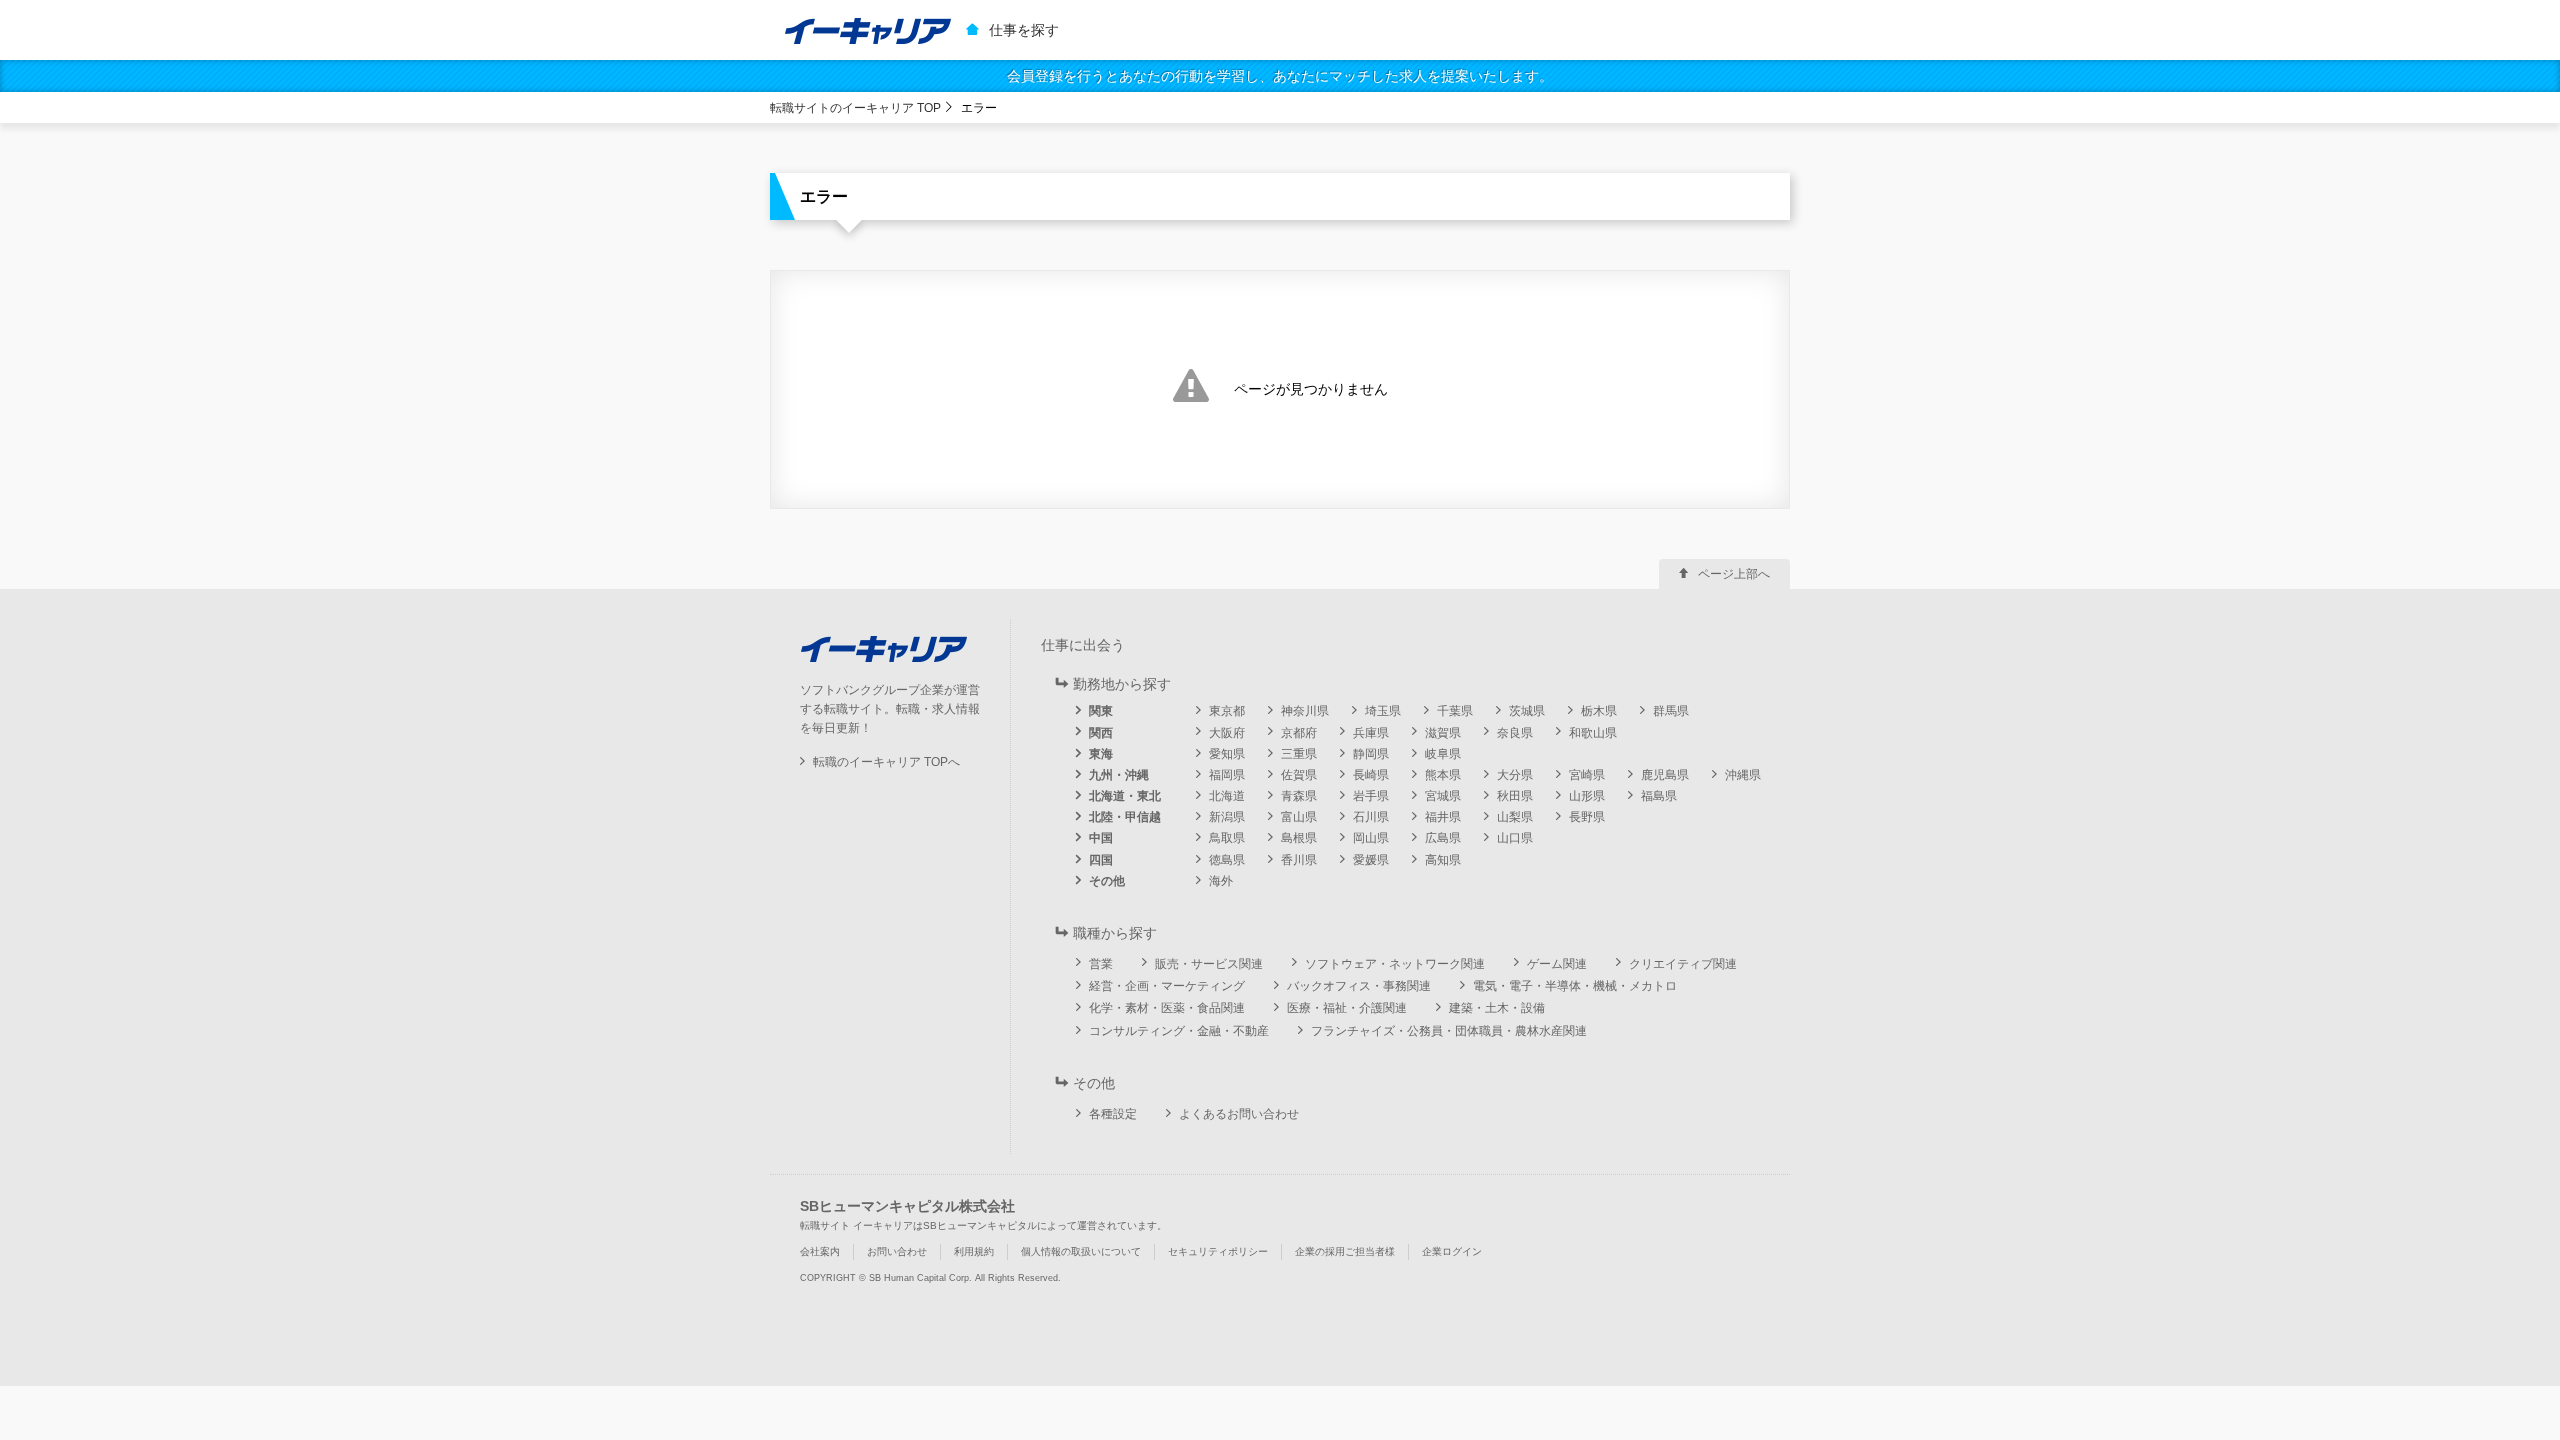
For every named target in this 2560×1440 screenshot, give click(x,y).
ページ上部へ (1734, 574)
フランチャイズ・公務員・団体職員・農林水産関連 (1449, 1031)
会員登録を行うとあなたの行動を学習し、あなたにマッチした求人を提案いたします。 (1280, 76)
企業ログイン (1452, 1251)
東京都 (1227, 711)
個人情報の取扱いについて (1081, 1251)
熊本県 (1443, 775)
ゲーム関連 (1557, 964)
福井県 (1443, 817)
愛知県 (1227, 754)
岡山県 (1371, 838)
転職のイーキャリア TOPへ (886, 762)
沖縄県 (1743, 775)
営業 (1101, 964)
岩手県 (1371, 796)
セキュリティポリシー (1218, 1251)
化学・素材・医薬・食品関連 (1167, 1008)
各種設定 (1113, 1114)
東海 (1101, 754)
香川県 (1299, 860)
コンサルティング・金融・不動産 (1179, 1031)
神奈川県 (1305, 711)
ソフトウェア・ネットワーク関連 (1395, 964)
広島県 (1443, 838)
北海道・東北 (1125, 796)
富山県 (1299, 817)
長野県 (1587, 817)
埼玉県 (1383, 711)
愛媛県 (1371, 860)
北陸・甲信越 (1125, 817)
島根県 (1299, 838)
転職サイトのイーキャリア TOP (855, 108)
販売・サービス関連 (1209, 964)
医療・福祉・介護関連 (1347, 1008)
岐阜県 (1443, 754)
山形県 (1587, 796)
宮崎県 (1587, 775)
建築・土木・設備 (1497, 1008)
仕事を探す (1024, 30)
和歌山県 (1593, 733)
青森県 (1299, 796)
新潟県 (1227, 817)
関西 (1101, 733)
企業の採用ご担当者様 (1345, 1251)
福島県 (1659, 796)
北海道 (1227, 796)
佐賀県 (1299, 775)
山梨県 (1515, 817)
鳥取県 (1227, 838)
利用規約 (974, 1251)
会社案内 (820, 1251)
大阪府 (1227, 733)
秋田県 (1515, 796)
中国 (1101, 838)
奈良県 (1515, 733)
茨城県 (1527, 711)
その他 (1107, 881)
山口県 (1515, 838)
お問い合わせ (897, 1251)
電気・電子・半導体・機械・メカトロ (1575, 986)
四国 (1101, 860)
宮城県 (1443, 796)
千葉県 (1455, 711)
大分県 (1515, 775)
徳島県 (1227, 860)
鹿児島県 (1665, 775)
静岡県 (1371, 754)
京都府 (1299, 733)
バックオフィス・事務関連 (1359, 986)
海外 (1221, 881)
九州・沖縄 (1119, 775)
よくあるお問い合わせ (1239, 1114)
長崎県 (1371, 775)
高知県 (1443, 860)
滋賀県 (1443, 733)
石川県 (1371, 817)
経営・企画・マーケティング (1167, 986)
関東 (1101, 711)
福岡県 (1227, 775)
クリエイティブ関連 (1683, 964)
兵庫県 (1371, 733)
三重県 (1299, 754)
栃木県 (1599, 711)
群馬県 (1671, 711)
